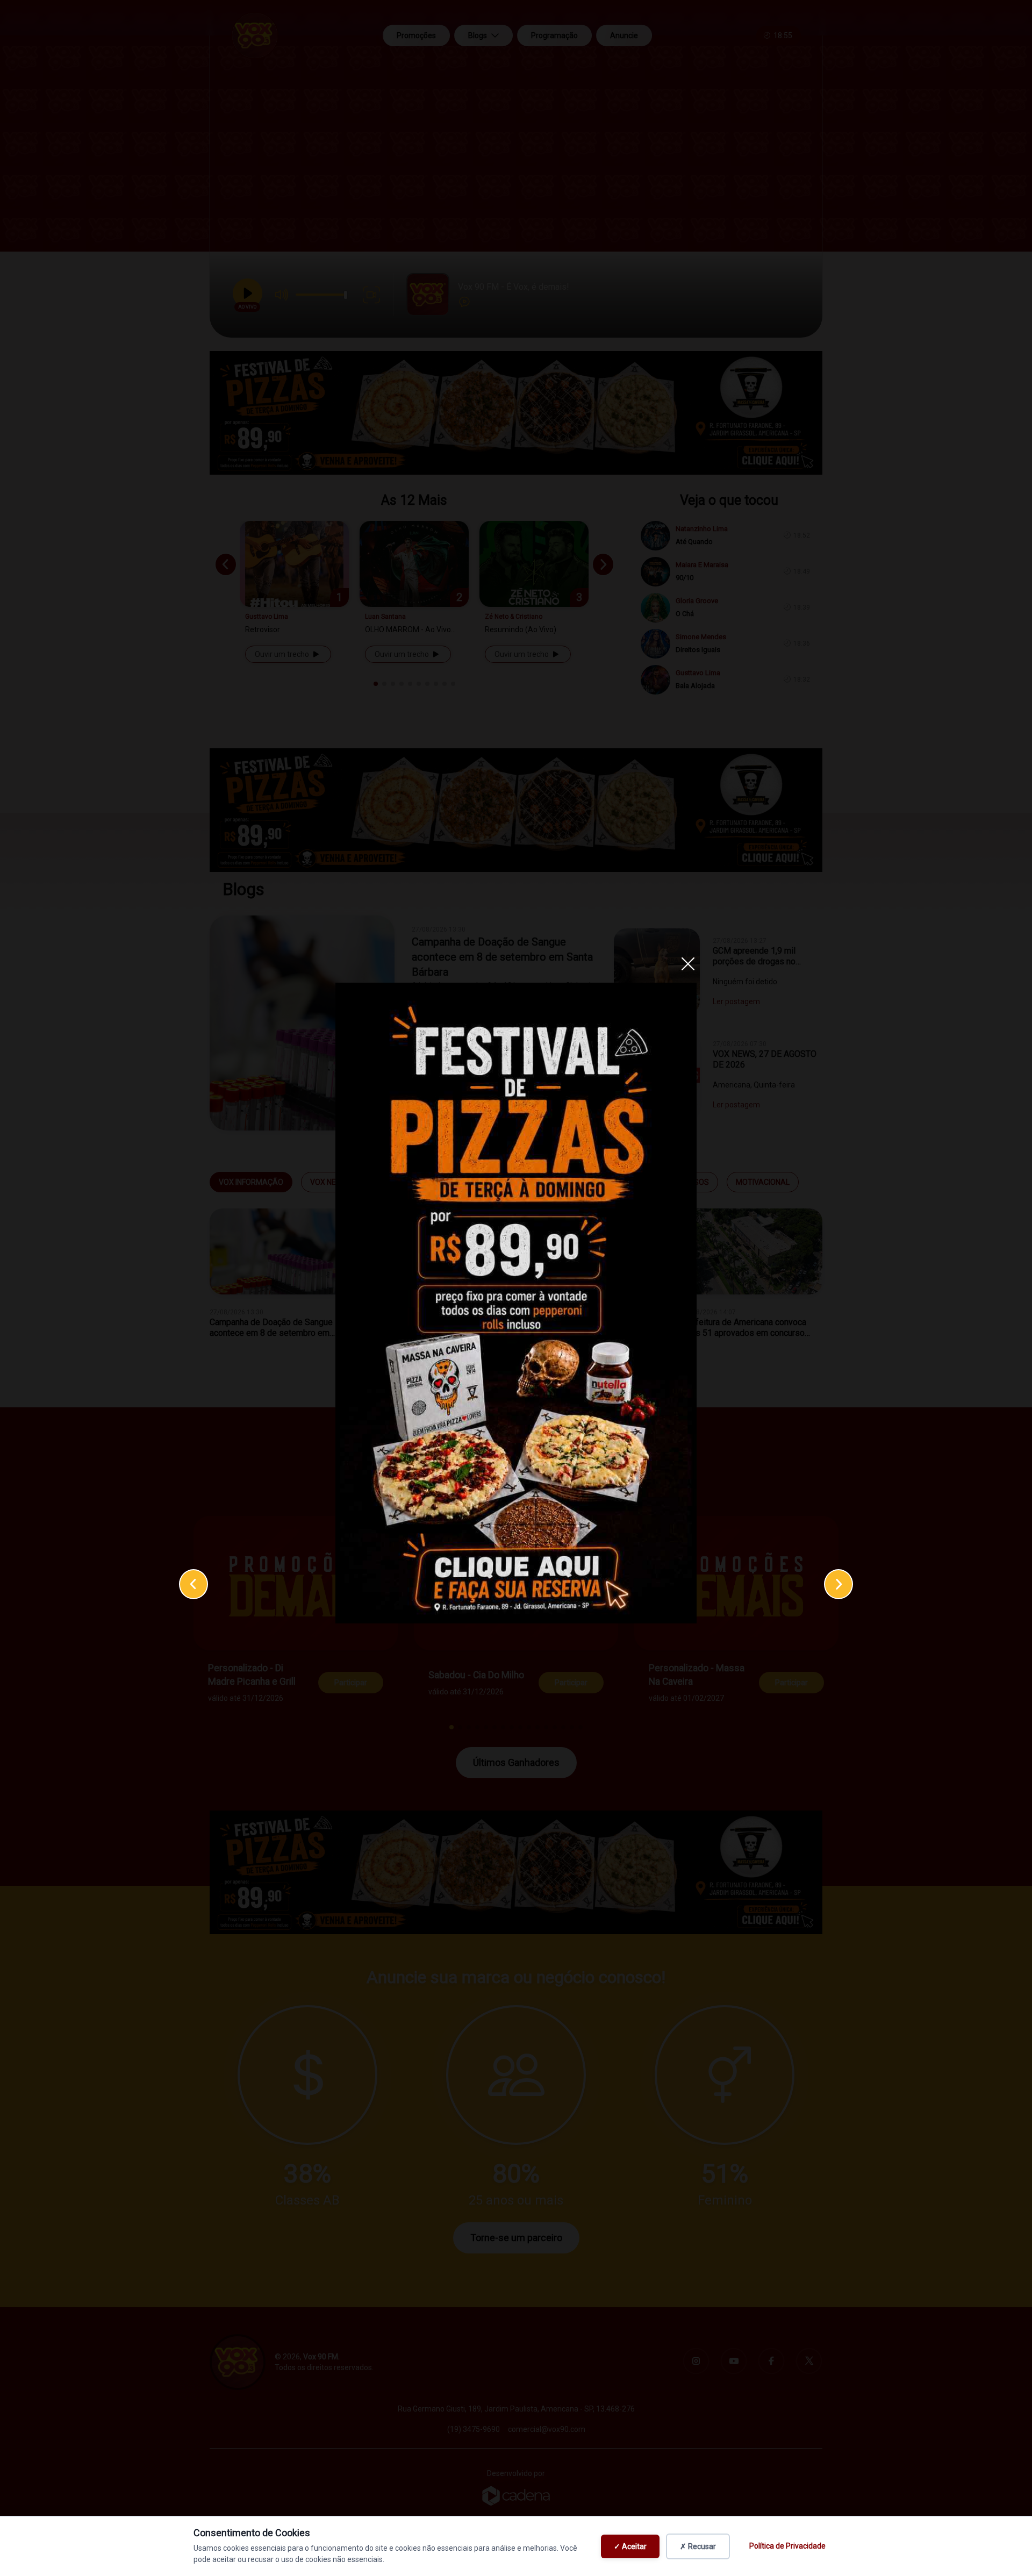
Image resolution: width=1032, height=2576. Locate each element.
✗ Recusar (698, 2546)
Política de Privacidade (787, 2546)
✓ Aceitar (630, 2546)
